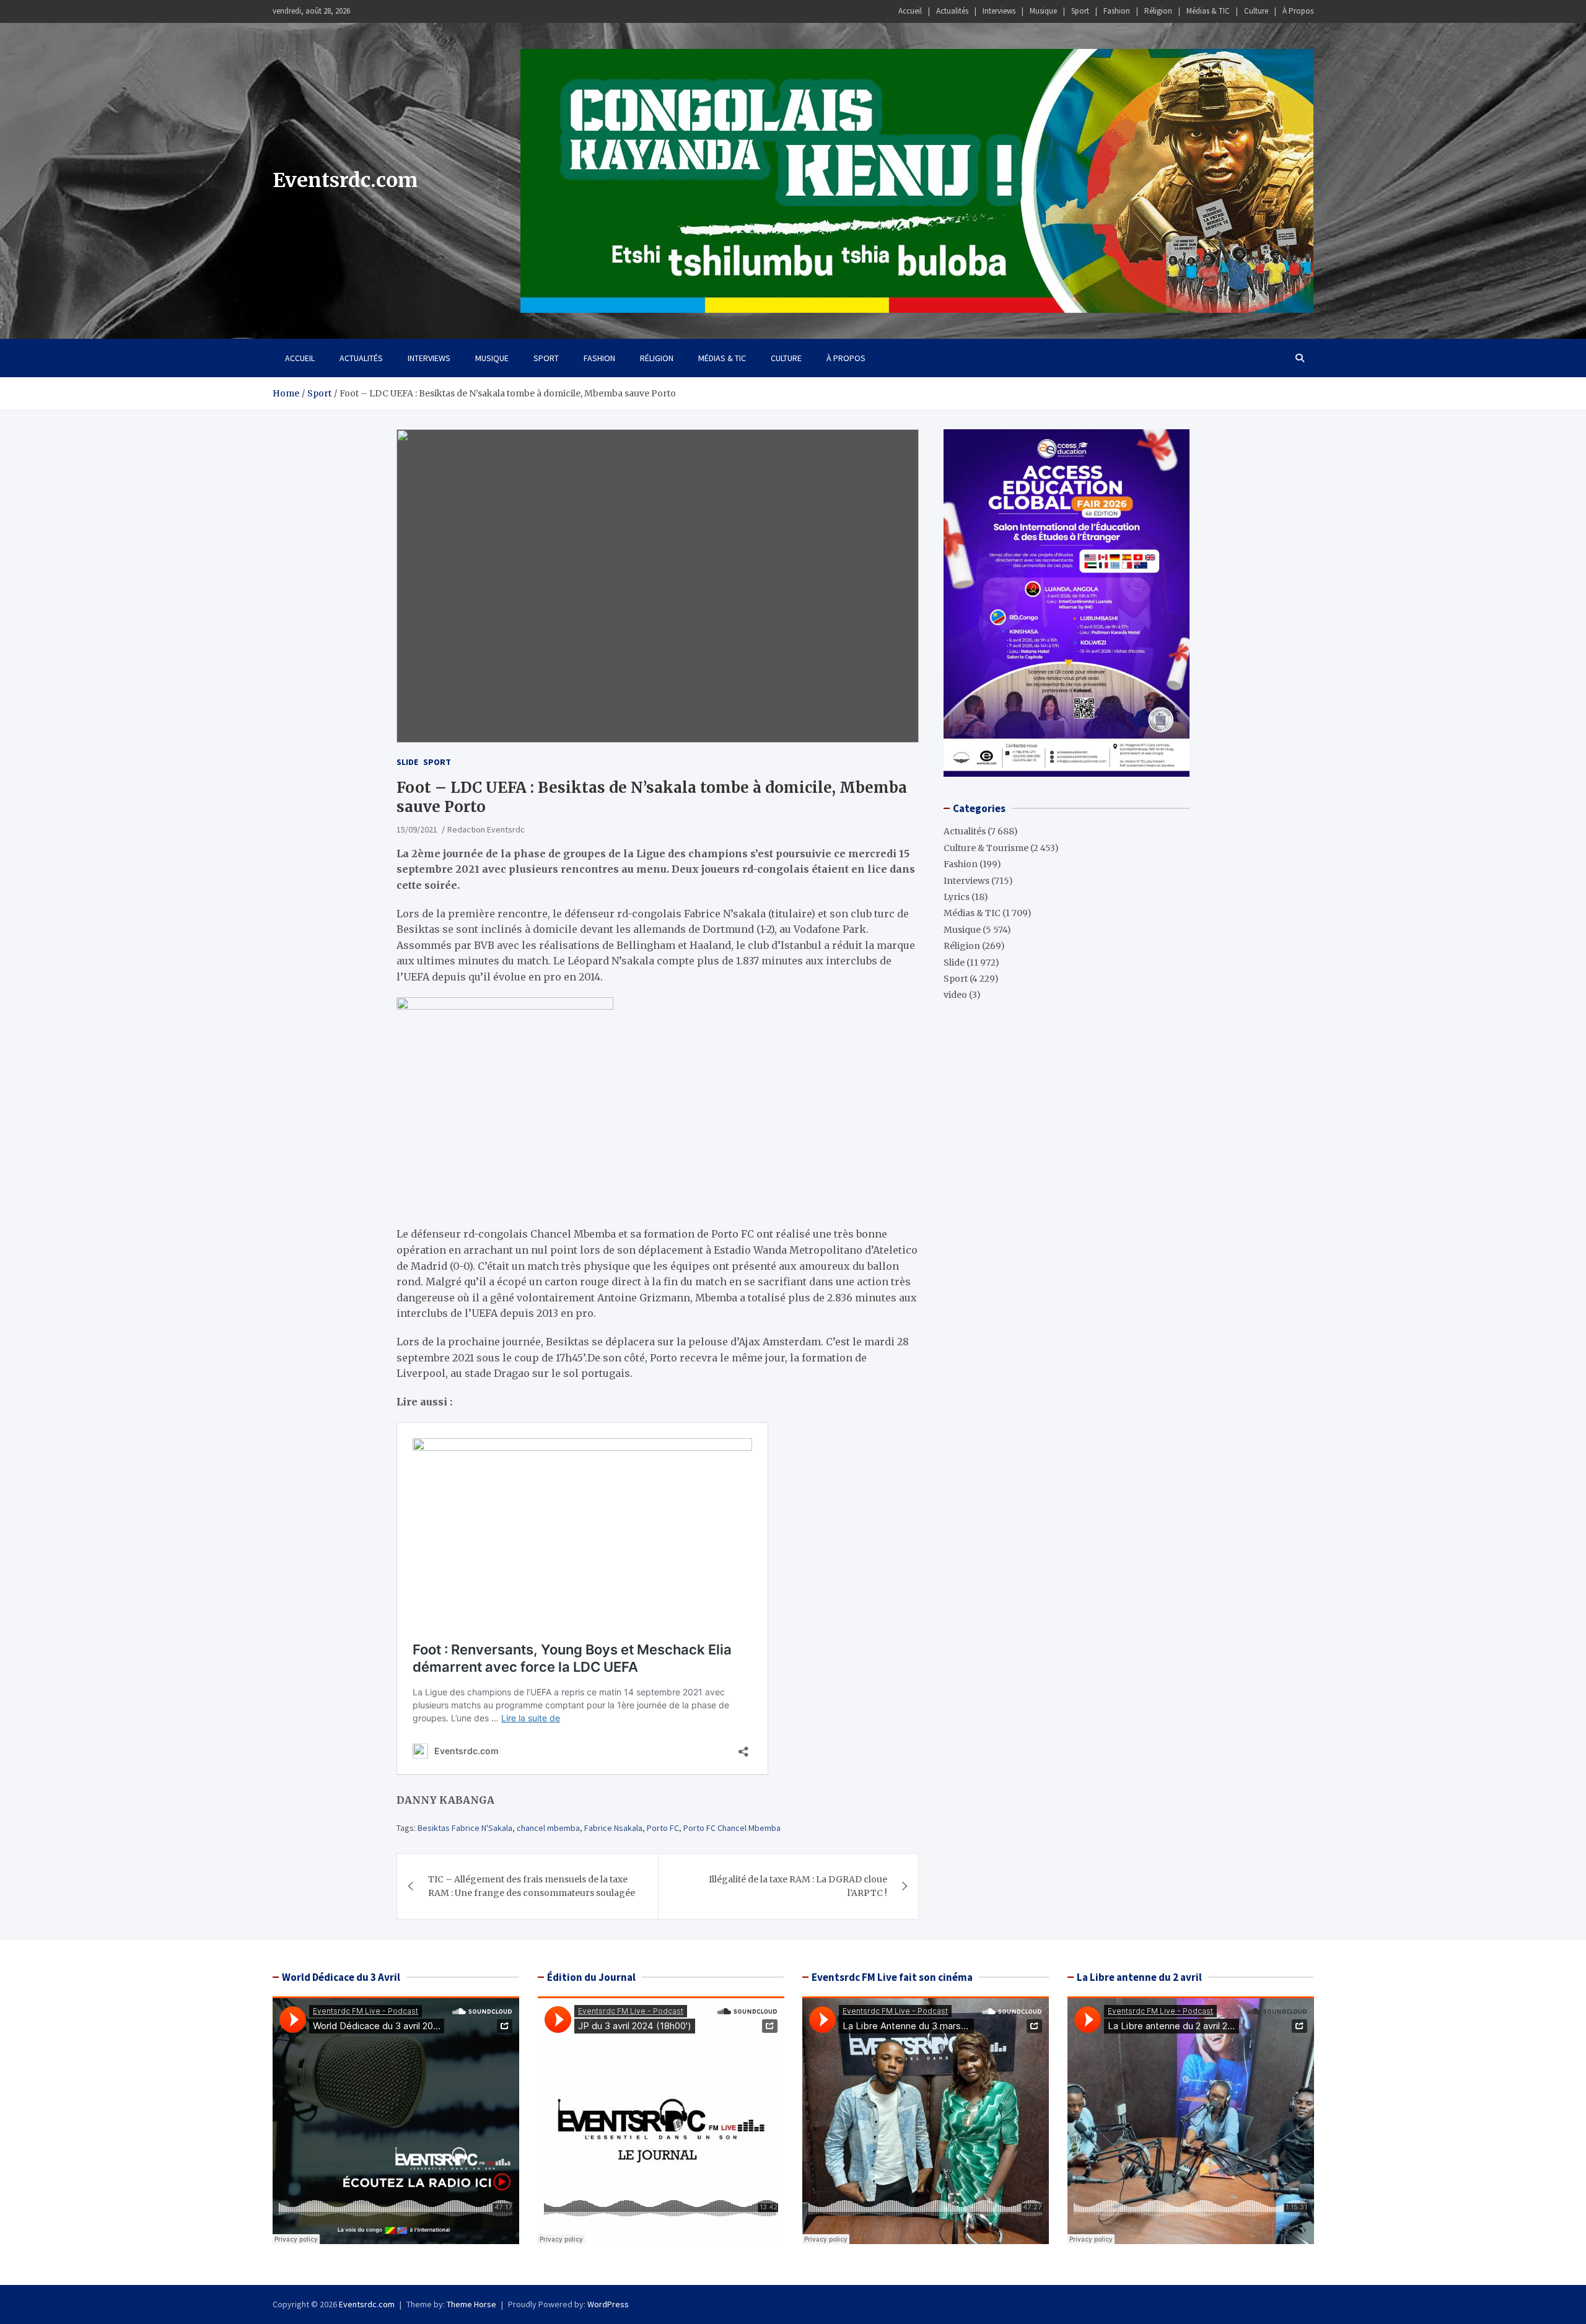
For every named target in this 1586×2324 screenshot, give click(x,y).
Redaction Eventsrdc (486, 829)
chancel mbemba (548, 1828)
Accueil (910, 11)
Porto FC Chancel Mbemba (732, 1828)
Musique (1043, 11)
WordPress (608, 2304)
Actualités (952, 11)
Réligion (1158, 11)
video (955, 995)
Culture (1256, 11)
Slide (407, 762)
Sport (1080, 11)
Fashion (1117, 11)
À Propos (1298, 11)
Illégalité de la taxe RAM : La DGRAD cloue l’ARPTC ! (798, 1886)
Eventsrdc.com (345, 180)
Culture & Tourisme (986, 847)
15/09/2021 (417, 829)
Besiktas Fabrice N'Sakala (465, 1828)
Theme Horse (471, 2304)
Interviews (999, 11)
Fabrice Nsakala (613, 1828)
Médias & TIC (1208, 11)
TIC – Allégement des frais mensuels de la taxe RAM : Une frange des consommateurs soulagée (532, 1886)
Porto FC (663, 1828)
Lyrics (957, 896)
